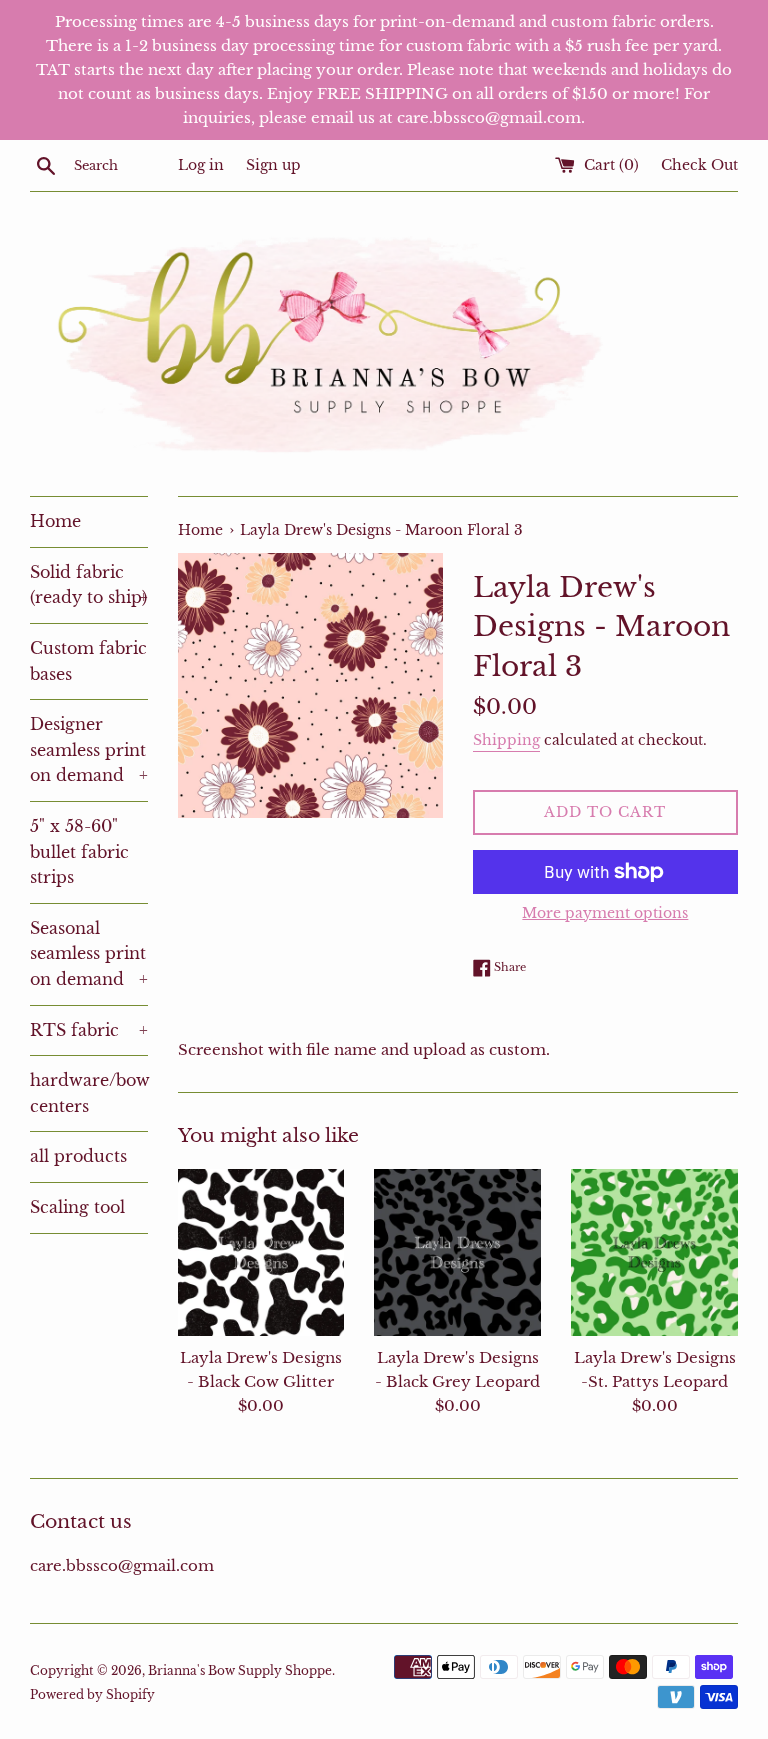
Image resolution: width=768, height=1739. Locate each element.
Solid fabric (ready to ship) (89, 585)
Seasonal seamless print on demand (89, 953)
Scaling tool (77, 1207)
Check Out (699, 165)
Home (55, 521)
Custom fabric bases (88, 661)
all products (78, 1156)
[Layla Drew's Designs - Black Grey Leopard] (457, 1252)
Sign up (273, 165)
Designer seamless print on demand (89, 749)
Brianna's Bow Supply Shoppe (240, 1670)
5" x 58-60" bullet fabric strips (79, 851)
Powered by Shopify (92, 1694)
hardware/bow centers (89, 1093)
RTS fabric (89, 1030)
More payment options (605, 913)
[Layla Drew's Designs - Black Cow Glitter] (261, 1252)
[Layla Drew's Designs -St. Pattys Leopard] (654, 1252)
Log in (201, 165)
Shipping (506, 740)
